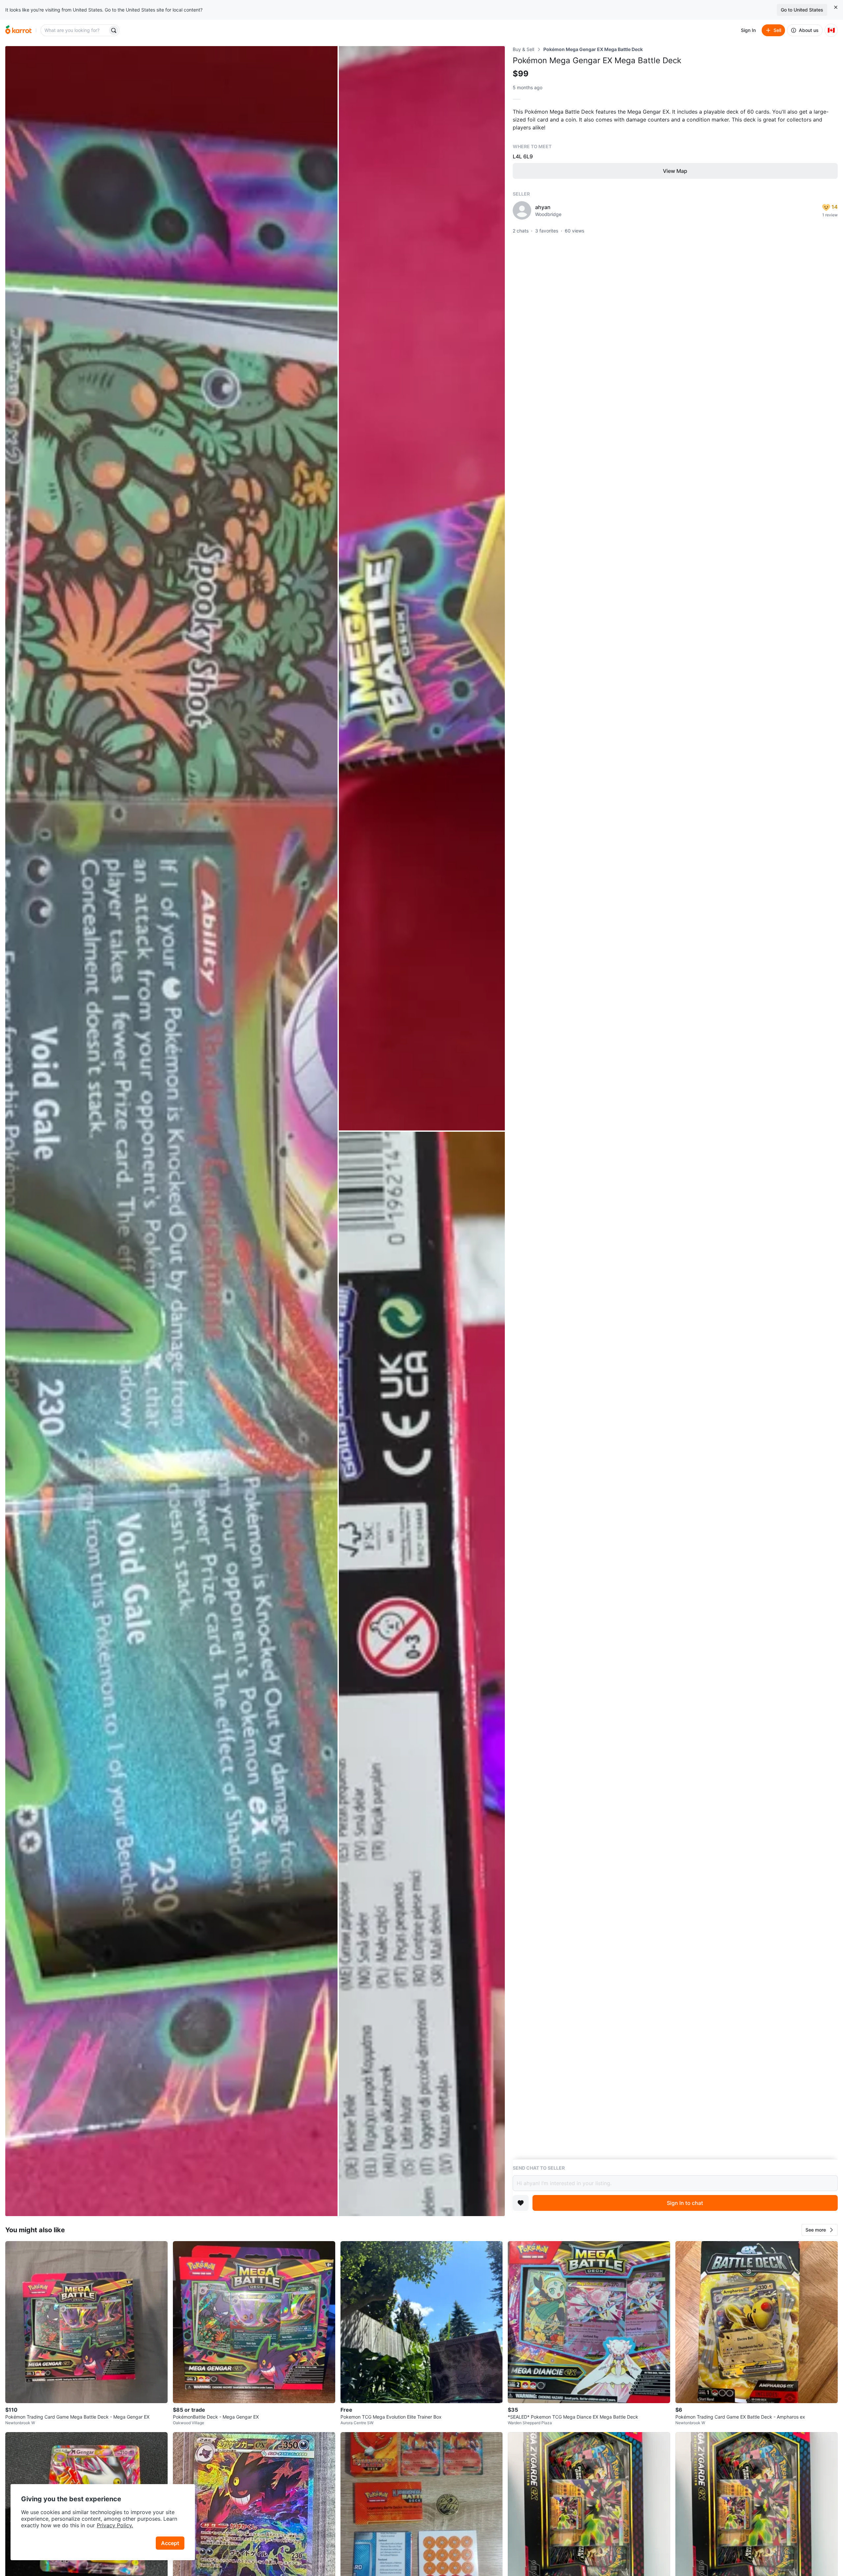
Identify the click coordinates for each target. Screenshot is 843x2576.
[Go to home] (18, 30)
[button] (820, 2230)
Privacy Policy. (115, 2525)
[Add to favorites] (521, 2203)
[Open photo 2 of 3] (422, 588)
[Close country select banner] (836, 7)
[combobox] (75, 30)
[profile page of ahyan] (522, 210)
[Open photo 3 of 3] (422, 1674)
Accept (170, 2543)
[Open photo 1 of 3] (171, 1131)
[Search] (114, 30)
